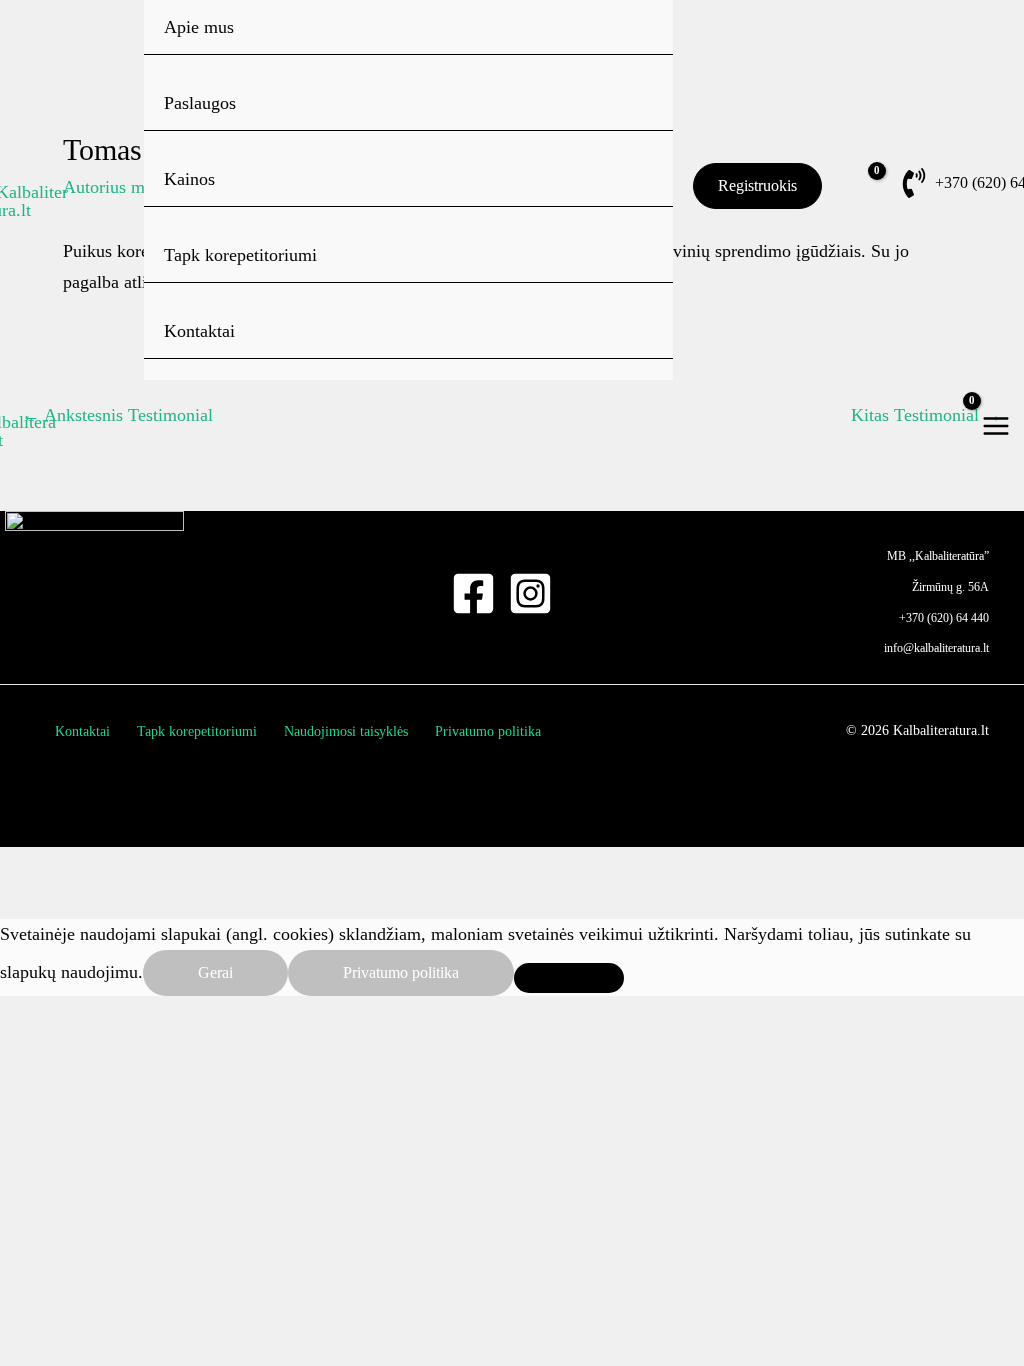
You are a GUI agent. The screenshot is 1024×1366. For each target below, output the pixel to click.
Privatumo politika (488, 731)
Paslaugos (200, 103)
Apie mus (199, 27)
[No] (569, 978)
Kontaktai (199, 331)
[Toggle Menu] (629, 102)
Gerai (215, 972)
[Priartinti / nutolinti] (55, 868)
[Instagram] (530, 593)
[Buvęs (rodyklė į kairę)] (55, 904)
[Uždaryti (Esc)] (400, 868)
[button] (757, 186)
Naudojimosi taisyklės (346, 731)
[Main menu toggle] (996, 425)
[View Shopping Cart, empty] (848, 185)
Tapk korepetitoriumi (240, 255)
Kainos (189, 179)
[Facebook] (473, 593)
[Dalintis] (285, 868)
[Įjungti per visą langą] (170, 868)
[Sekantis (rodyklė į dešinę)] (170, 904)
